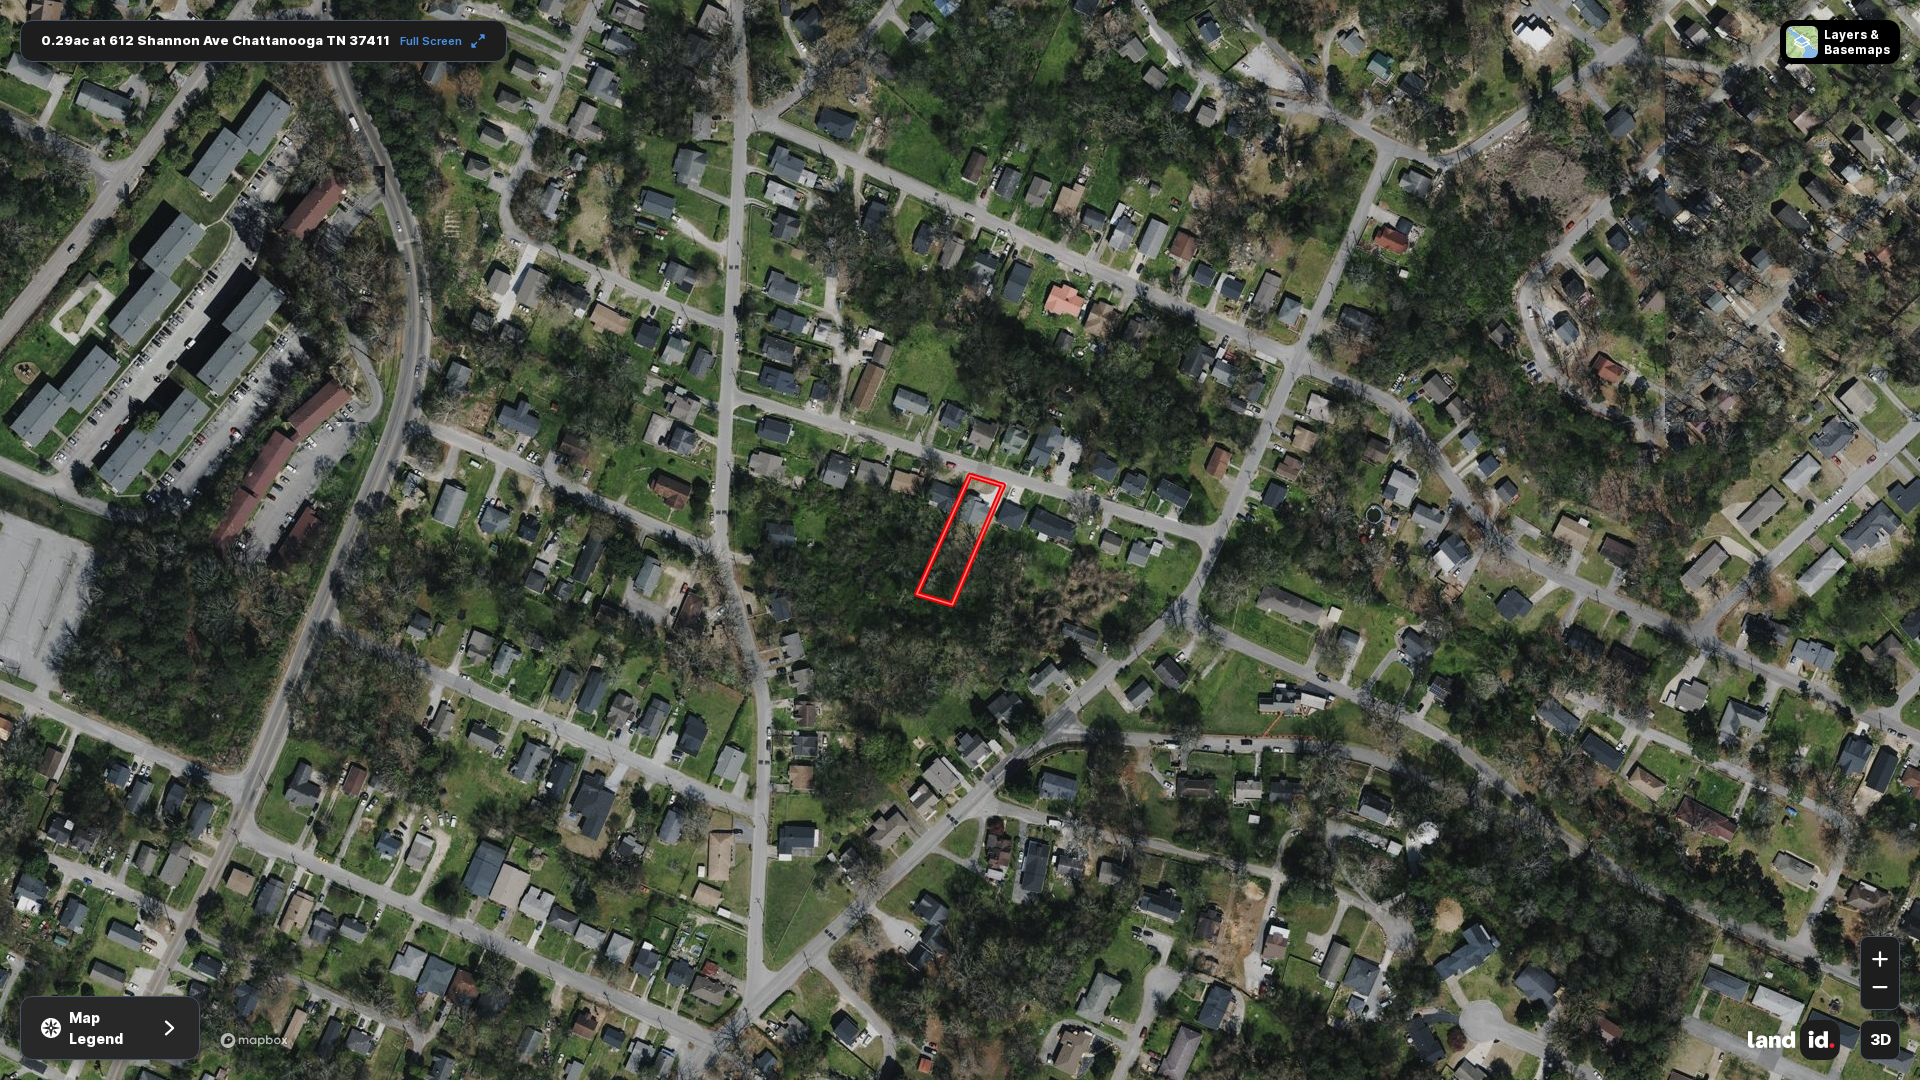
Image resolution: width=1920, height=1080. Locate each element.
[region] (960, 540)
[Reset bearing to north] (1880, 907)
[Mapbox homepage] (254, 1040)
